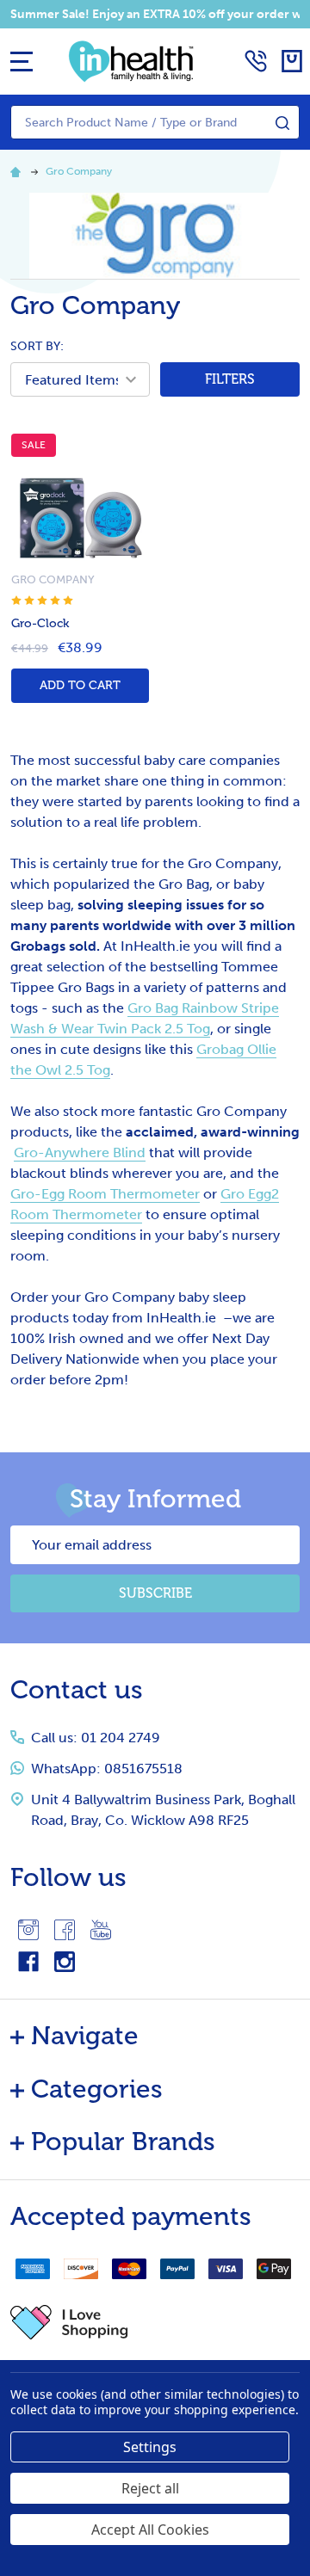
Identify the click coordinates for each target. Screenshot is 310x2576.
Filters (230, 379)
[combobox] (155, 122)
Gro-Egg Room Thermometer (105, 1194)
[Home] (18, 171)
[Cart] (292, 61)
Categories (97, 2089)
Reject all (150, 2488)
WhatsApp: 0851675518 (107, 1769)
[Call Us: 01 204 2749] (256, 61)
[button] (155, 2322)
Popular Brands (123, 2142)
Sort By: (37, 346)
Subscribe (155, 1593)
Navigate (85, 2036)
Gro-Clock (40, 623)
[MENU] (22, 61)
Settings (150, 2447)
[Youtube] (101, 1930)
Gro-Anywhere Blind (80, 1152)
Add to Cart (80, 685)
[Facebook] (65, 1930)
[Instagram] (28, 1930)
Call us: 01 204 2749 (96, 1738)
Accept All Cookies (150, 2530)
